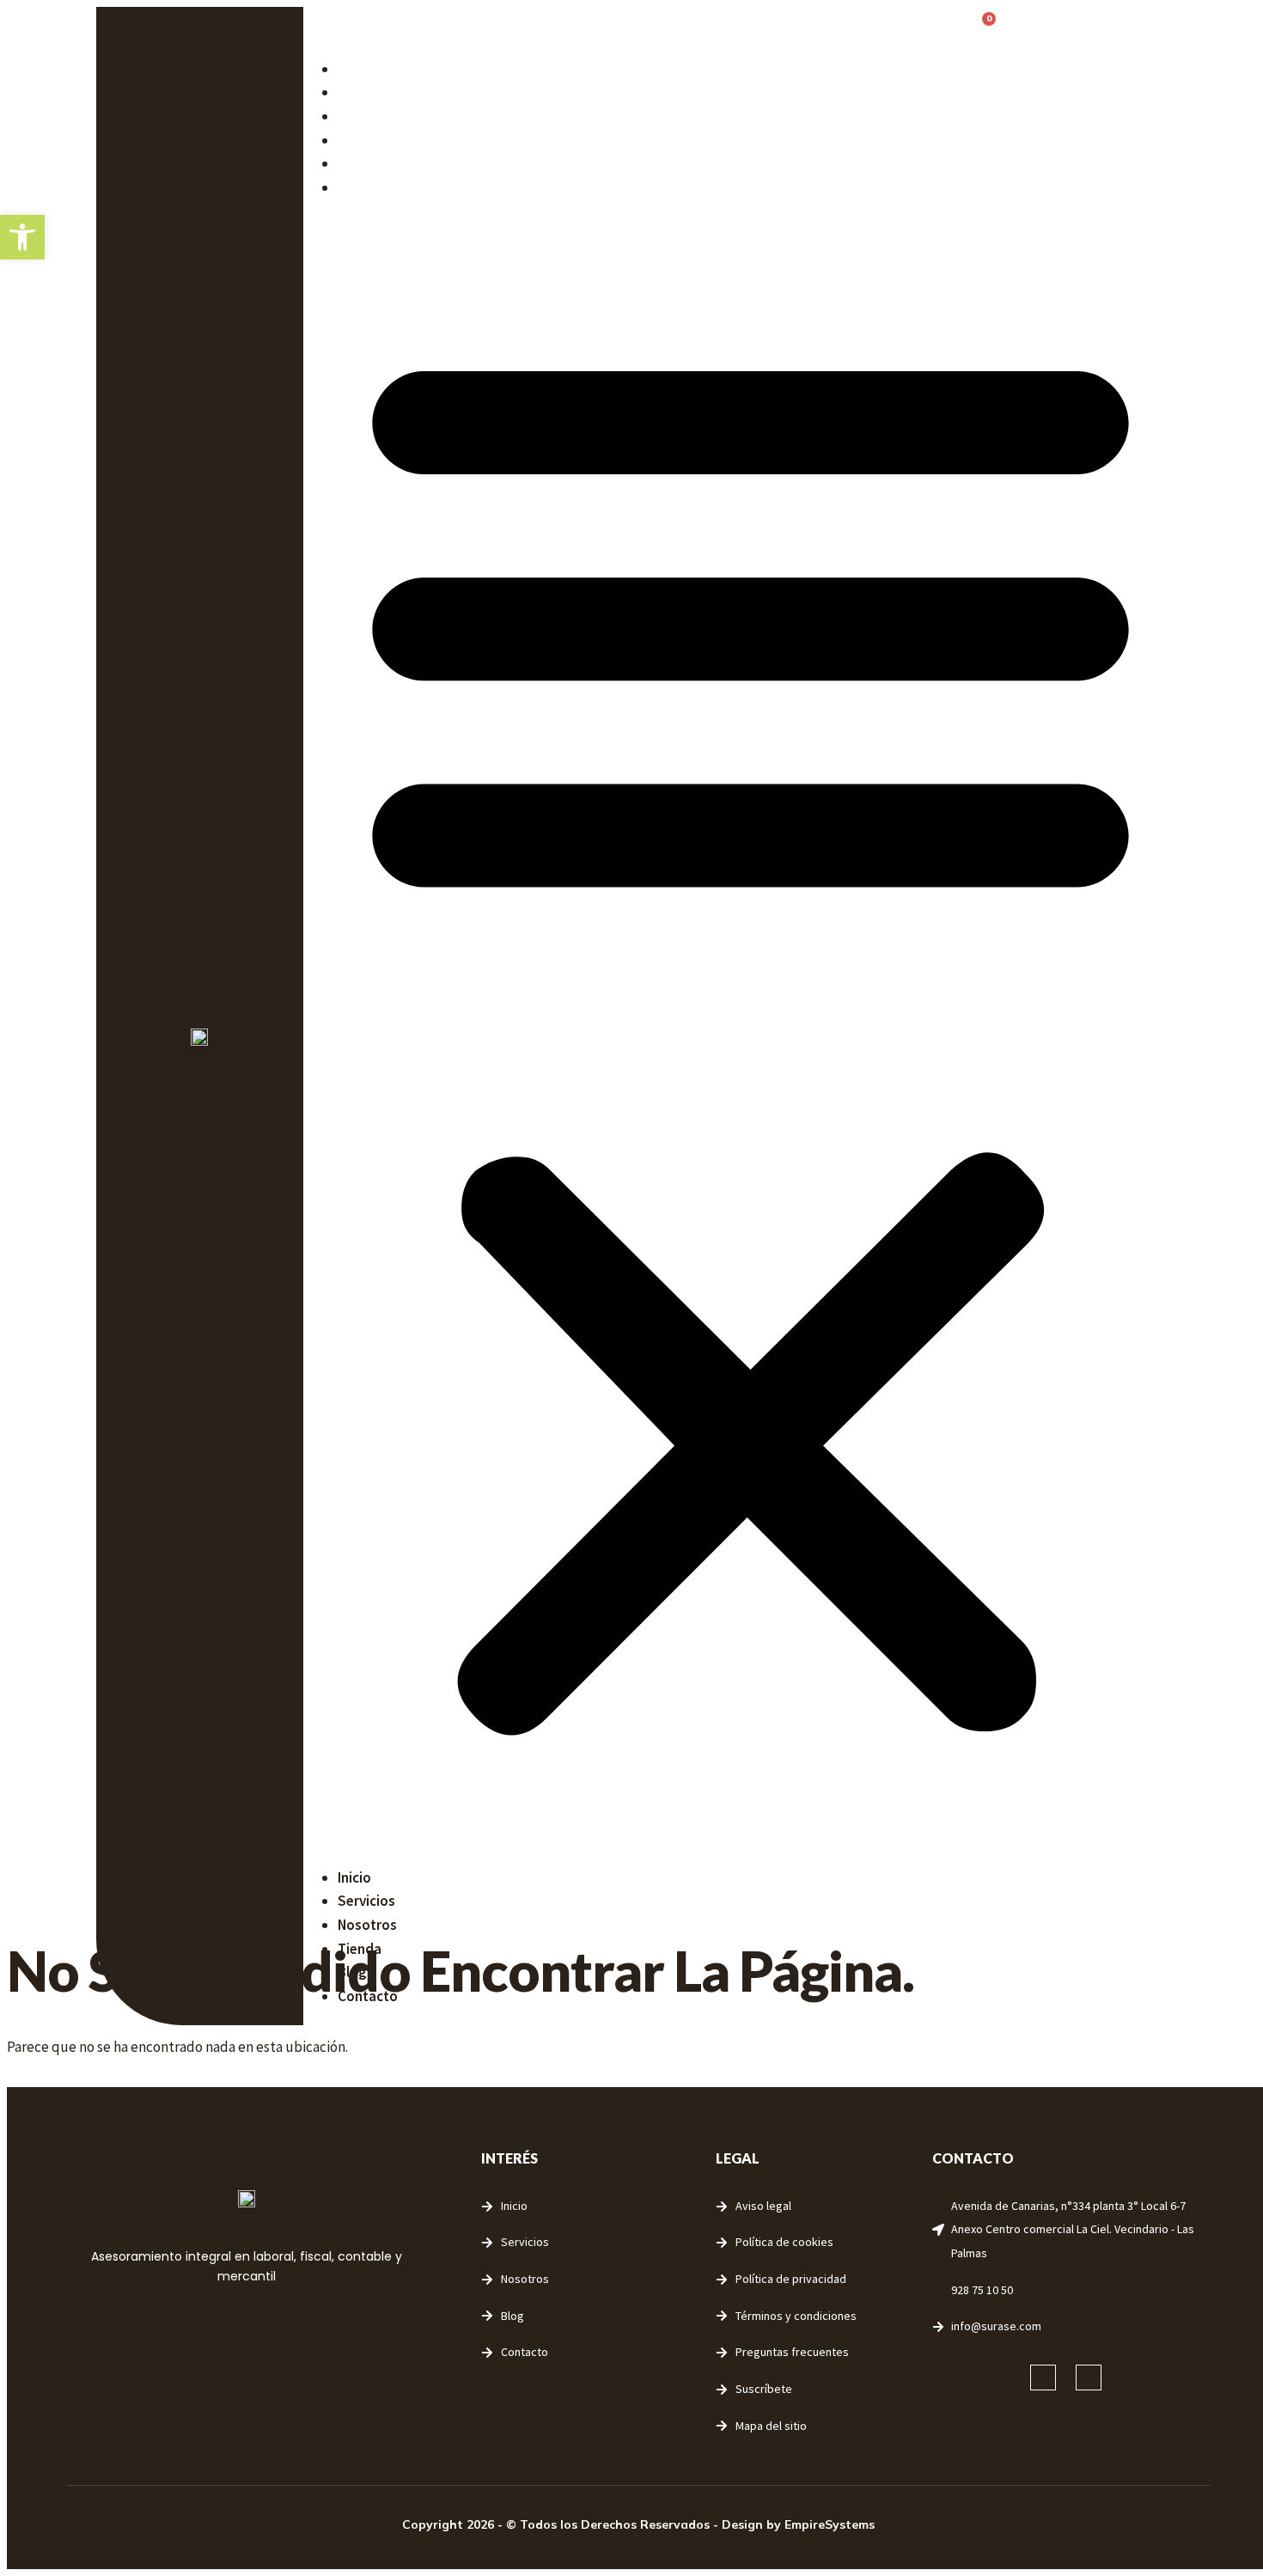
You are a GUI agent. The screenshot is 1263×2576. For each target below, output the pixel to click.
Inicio (354, 69)
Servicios (366, 92)
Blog (352, 163)
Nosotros (367, 116)
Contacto (368, 187)
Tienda (360, 140)
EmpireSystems (830, 2524)
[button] (750, 1032)
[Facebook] (1043, 2378)
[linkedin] (1089, 2378)
